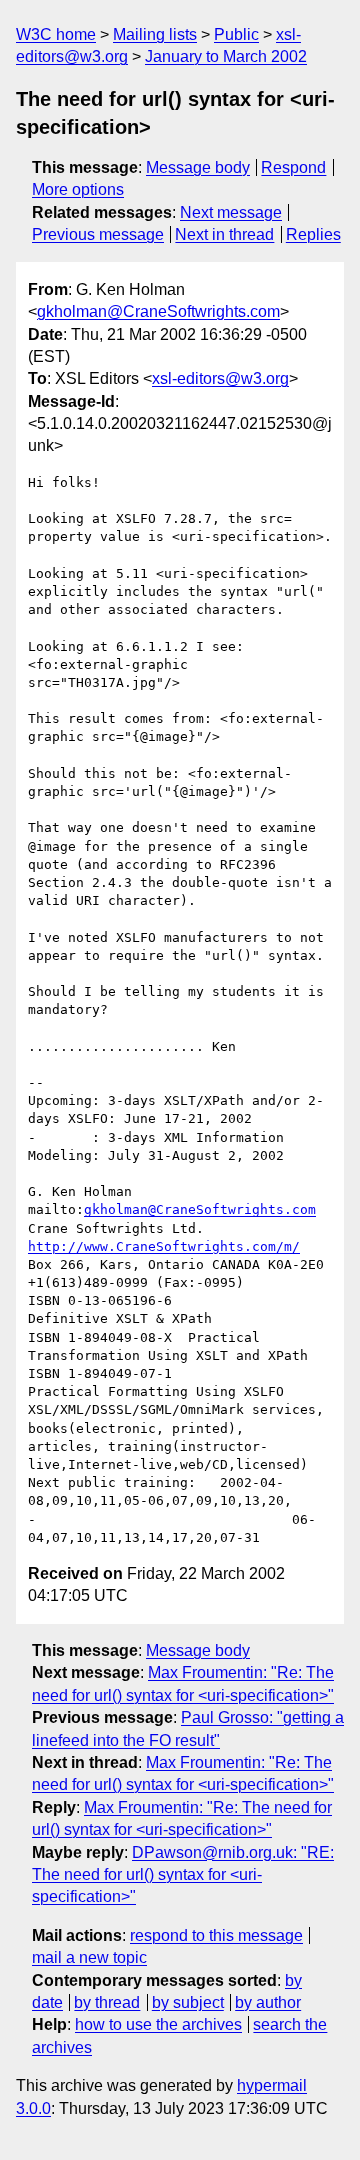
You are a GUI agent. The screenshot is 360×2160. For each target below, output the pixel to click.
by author (268, 2002)
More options (78, 189)
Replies (313, 234)
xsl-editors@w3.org (220, 378)
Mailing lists (155, 34)
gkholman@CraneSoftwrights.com (158, 311)
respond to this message (216, 1935)
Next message (231, 212)
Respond (293, 167)
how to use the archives (158, 2024)
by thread (107, 2002)
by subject (188, 2002)
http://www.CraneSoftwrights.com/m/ (164, 1246)
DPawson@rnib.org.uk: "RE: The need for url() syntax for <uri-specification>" (183, 1875)
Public (236, 34)
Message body (198, 167)
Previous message (98, 234)
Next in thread (224, 234)
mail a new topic (89, 1957)
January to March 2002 (226, 56)
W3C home (56, 34)
